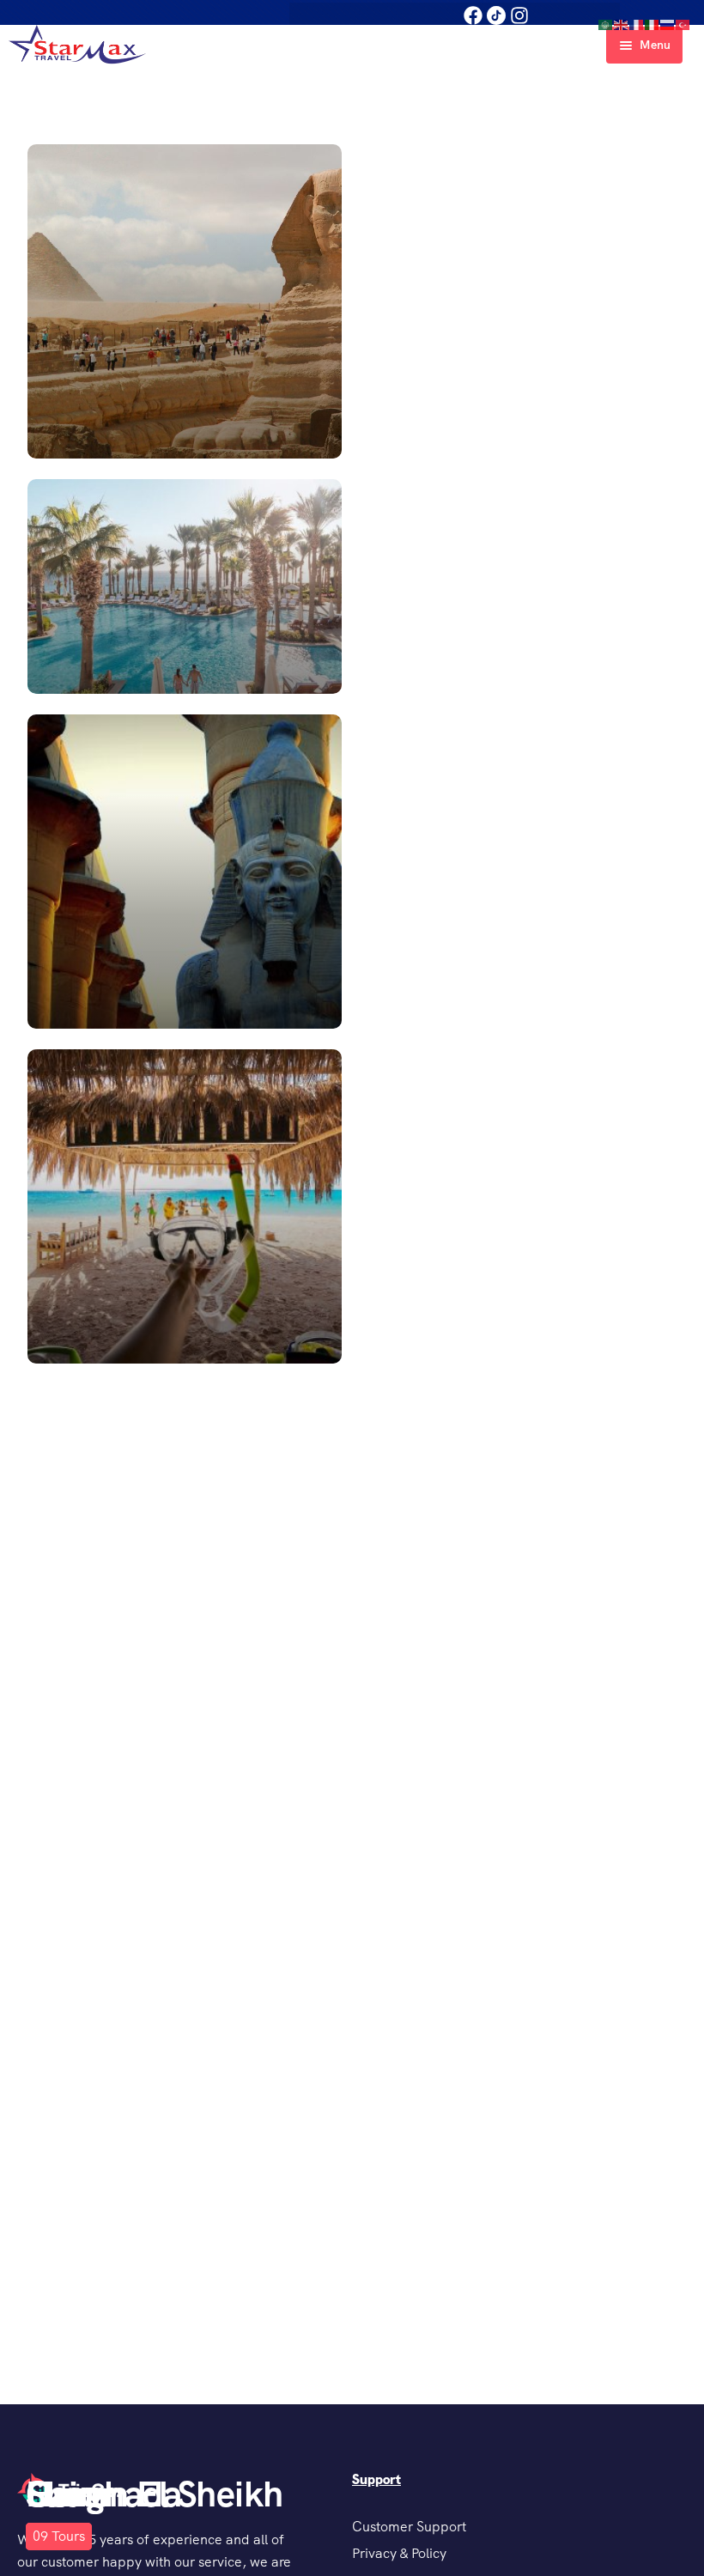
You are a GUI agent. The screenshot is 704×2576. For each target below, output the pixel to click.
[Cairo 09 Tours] (352, 301)
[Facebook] (473, 15)
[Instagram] (519, 15)
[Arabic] (606, 24)
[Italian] (652, 24)
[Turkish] (683, 24)
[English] (622, 24)
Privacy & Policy (399, 2553)
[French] (637, 24)
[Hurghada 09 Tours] (352, 1206)
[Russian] (668, 24)
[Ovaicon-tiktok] (496, 15)
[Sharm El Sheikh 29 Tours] (352, 586)
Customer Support (409, 2527)
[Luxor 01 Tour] (352, 872)
